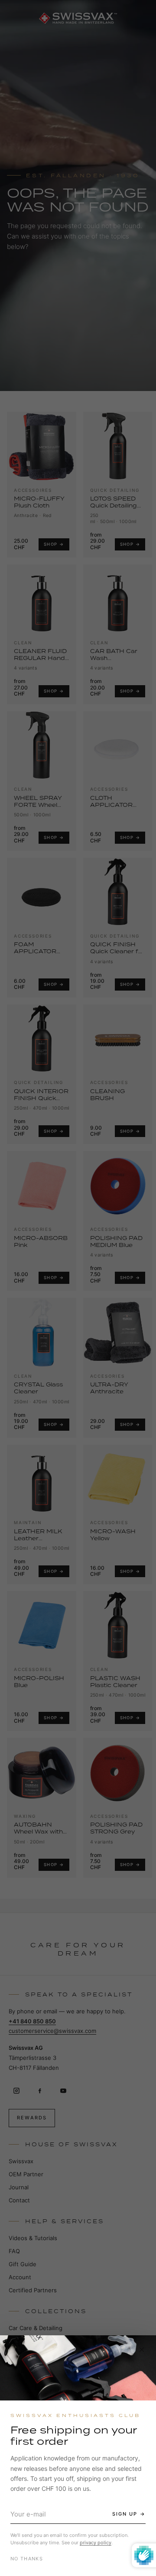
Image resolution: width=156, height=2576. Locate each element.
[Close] (142, 2350)
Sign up (125, 2514)
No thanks (27, 2559)
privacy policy (96, 2543)
